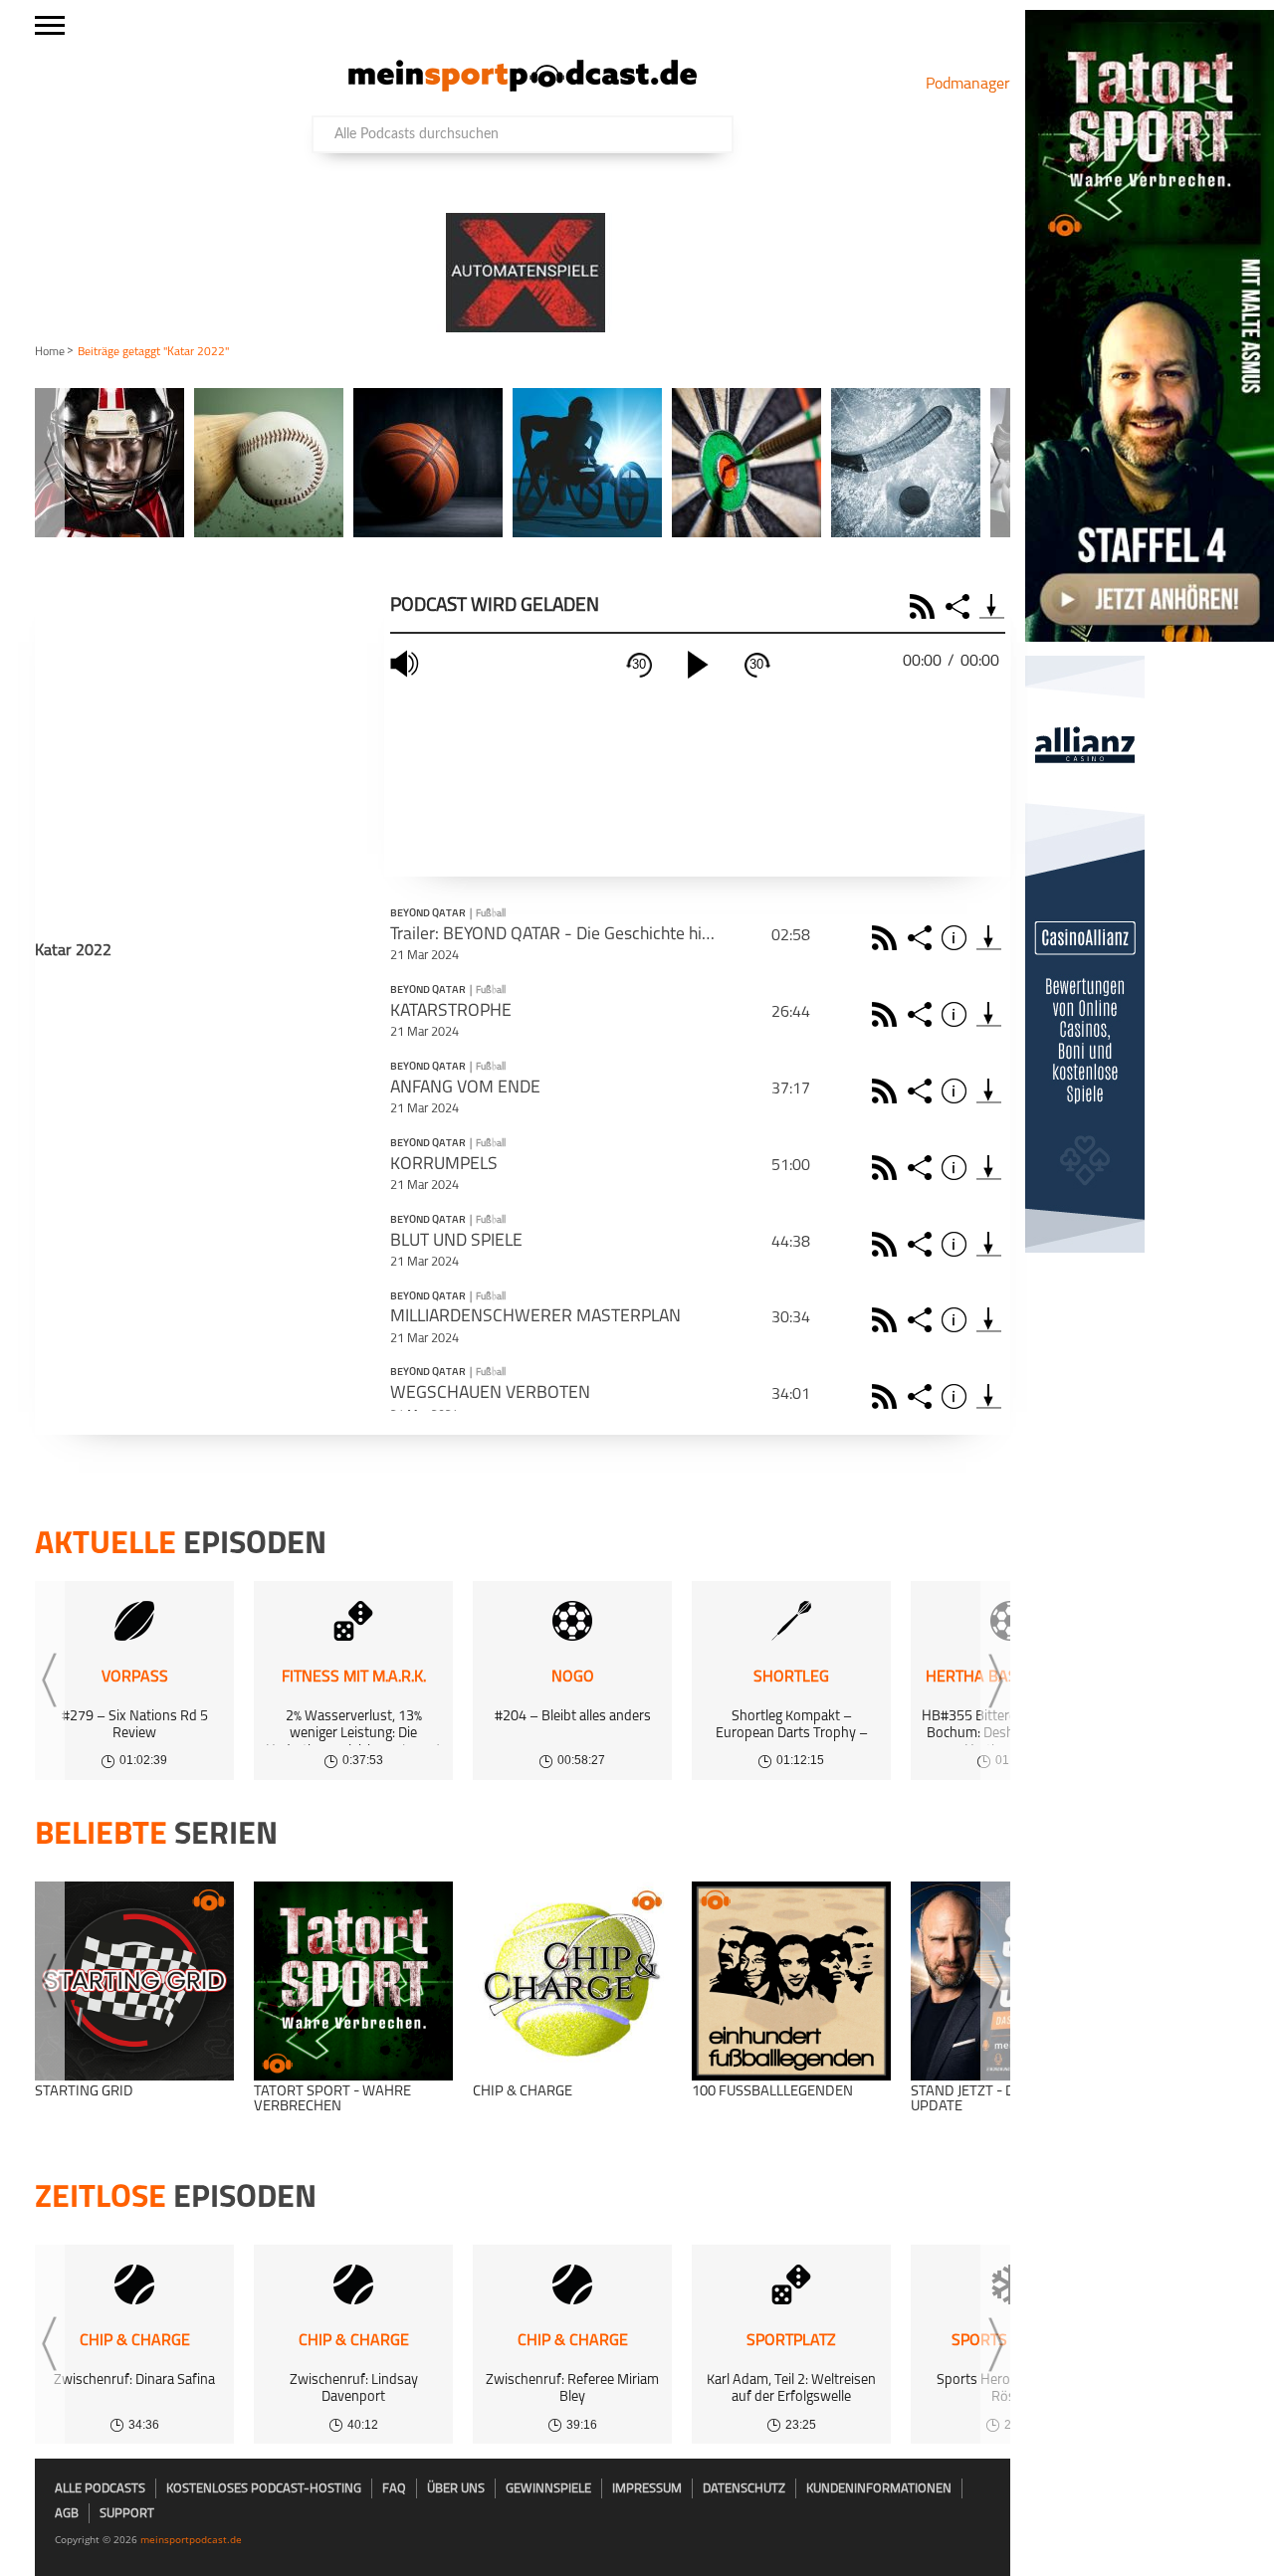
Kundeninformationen (879, 2489)
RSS (925, 606)
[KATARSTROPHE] (989, 1014)
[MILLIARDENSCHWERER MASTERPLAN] (989, 1320)
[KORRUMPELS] (989, 1168)
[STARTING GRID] (134, 1981)
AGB (67, 2514)
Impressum (647, 2489)
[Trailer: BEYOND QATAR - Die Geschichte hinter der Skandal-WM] (989, 938)
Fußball (491, 914)
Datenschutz (744, 2489)
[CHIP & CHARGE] (572, 1981)
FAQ (394, 2489)
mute (407, 664)
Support (127, 2514)
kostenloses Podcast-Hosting (264, 2489)
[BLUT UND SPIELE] (989, 1244)
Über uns (456, 2489)
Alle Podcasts (100, 2489)
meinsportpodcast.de (191, 2539)
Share (960, 606)
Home (50, 352)
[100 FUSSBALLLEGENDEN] (791, 1981)
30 (639, 664)
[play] (698, 665)
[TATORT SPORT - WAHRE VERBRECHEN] (353, 1981)
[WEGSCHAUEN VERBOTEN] (989, 1396)
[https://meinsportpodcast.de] (523, 88)
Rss (887, 938)
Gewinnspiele (548, 2489)
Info (957, 938)
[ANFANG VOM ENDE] (989, 1091)
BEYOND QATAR (428, 914)
